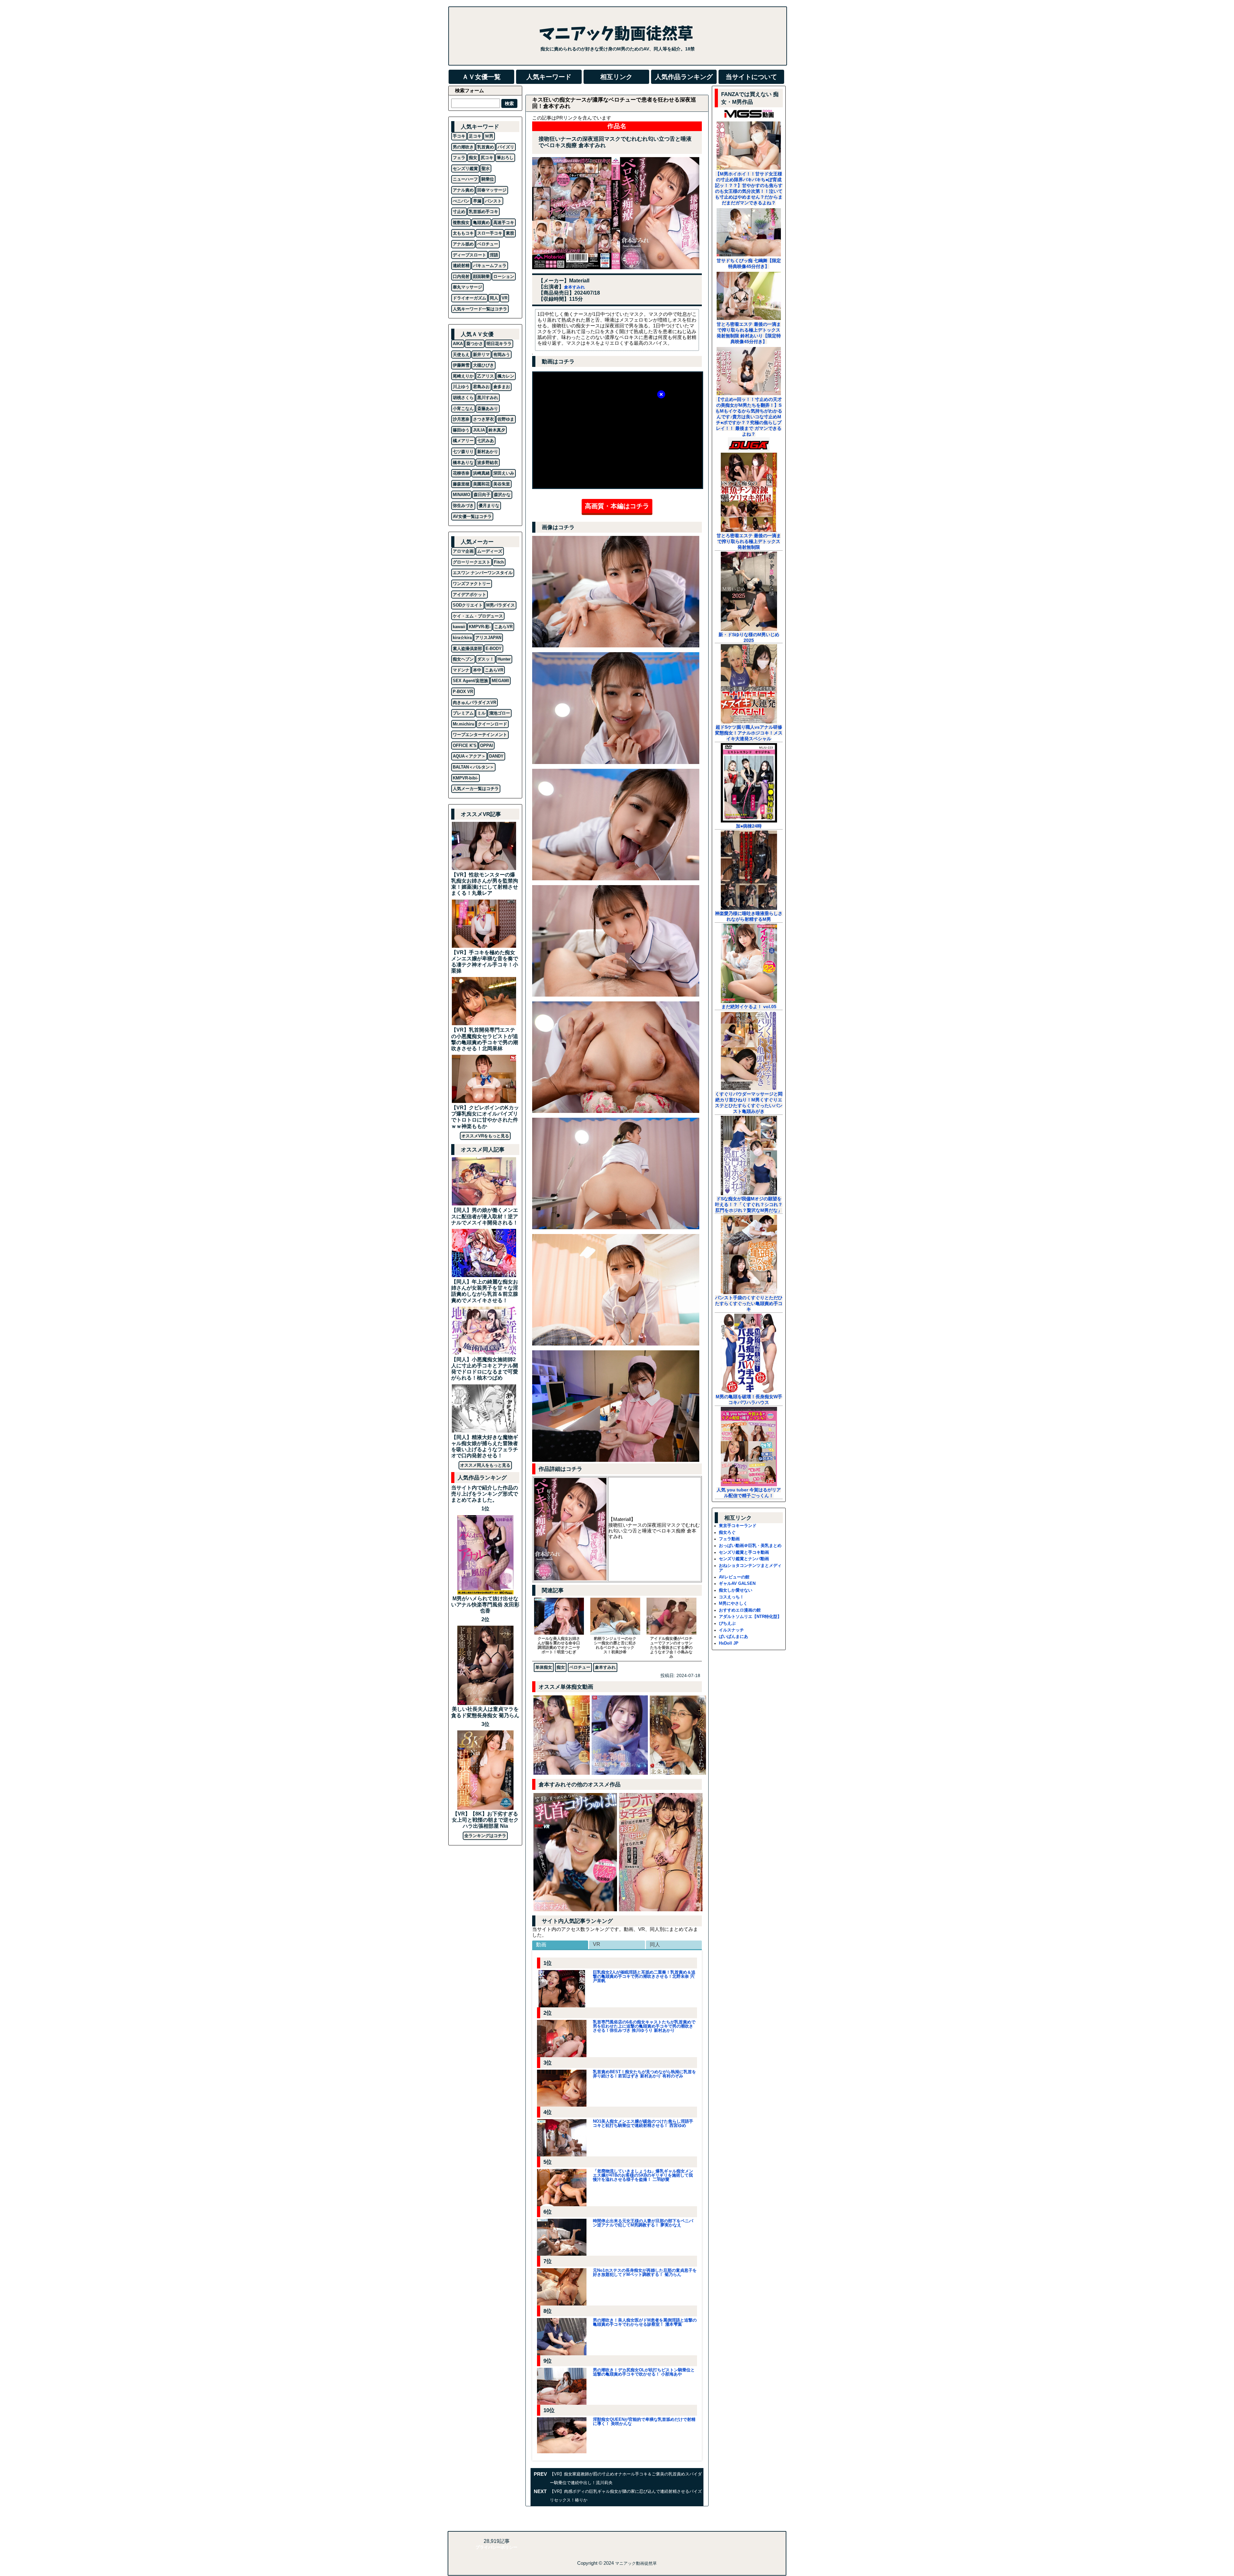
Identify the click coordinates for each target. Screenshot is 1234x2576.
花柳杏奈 (461, 473)
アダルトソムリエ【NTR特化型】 (750, 1617)
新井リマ (481, 355)
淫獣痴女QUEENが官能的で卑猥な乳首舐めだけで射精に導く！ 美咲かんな (644, 2421)
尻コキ (487, 158)
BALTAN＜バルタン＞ (473, 767)
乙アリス (486, 376)
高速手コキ (504, 222)
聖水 (486, 169)
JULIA (479, 430)
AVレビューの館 (734, 1577)
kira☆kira (462, 638)
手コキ (459, 136)
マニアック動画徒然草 (636, 2563)
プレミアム (463, 713)
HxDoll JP (729, 1643)
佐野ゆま (506, 419)
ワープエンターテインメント (480, 735)
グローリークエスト (472, 562)
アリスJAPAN (488, 638)
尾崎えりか (463, 376)
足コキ (475, 136)
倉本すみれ (574, 287)
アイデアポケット (469, 595)
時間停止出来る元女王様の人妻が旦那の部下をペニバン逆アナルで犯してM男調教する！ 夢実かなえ (643, 2223)
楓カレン (506, 376)
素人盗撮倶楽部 (467, 648)
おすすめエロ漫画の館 (740, 1610)
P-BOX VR (463, 692)
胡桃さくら (463, 398)
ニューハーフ (465, 179)
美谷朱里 (502, 484)
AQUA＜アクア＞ (469, 756)
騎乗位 (488, 179)
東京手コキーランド (738, 1526)
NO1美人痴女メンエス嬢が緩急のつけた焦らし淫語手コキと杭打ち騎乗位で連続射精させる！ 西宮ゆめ (643, 2123)
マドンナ (461, 670)
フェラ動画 (729, 1539)
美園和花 (481, 484)
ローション (504, 276)
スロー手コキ (490, 233)
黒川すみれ (488, 398)
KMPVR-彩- (480, 627)
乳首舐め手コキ (483, 212)
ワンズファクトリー (472, 584)
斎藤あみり (488, 409)
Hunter (504, 659)
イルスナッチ (731, 1630)
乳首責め (486, 147)
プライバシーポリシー (496, 2547)
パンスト (493, 201)
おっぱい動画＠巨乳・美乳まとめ (750, 1546)
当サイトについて (751, 77)
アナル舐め (463, 244)
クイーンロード (492, 724)
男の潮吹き (463, 147)
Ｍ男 (489, 136)
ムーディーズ (490, 551)
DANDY (496, 756)
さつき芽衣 (483, 419)
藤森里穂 (461, 484)
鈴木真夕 (497, 430)
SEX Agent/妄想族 (470, 681)
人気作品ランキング (684, 77)
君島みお (481, 387)
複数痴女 (461, 222)
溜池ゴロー (500, 713)
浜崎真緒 (481, 473)
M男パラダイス (501, 605)
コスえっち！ (731, 1597)
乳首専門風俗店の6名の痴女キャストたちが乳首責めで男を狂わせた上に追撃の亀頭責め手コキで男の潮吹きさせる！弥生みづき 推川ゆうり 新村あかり (644, 2026)
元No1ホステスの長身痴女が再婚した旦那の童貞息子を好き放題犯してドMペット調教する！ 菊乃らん (645, 2272)
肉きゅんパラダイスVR (474, 702)
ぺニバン (461, 201)
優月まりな (489, 506)
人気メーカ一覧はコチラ (476, 789)
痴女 (561, 1667)
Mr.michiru (464, 724)
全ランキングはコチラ (485, 1836)
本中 (477, 670)
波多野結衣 (488, 462)
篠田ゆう (461, 430)
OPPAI (487, 746)
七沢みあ (486, 441)
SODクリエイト (468, 605)
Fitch (499, 562)
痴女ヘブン (463, 659)
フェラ (459, 158)
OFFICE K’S (465, 746)
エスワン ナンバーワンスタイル (483, 573)
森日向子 (482, 495)
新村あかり (488, 452)
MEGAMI (500, 681)
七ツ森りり (463, 452)
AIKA (458, 344)
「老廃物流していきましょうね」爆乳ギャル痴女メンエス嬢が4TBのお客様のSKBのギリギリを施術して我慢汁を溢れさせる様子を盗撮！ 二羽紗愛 (643, 2175)
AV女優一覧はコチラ (472, 516)
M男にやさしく (733, 1603)
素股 (510, 233)
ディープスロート (469, 255)
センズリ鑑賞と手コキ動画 (744, 1552)
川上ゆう (461, 387)
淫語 (494, 255)
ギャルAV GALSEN (737, 1583)
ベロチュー (580, 1667)
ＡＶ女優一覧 (481, 77)
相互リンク (616, 77)
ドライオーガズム (469, 298)
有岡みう (502, 355)
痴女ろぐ (727, 1532)
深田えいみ (504, 473)
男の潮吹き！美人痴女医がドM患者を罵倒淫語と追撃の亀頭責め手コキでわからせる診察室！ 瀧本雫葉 (645, 2322)
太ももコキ (463, 233)
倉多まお (502, 387)
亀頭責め (481, 222)
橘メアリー (463, 441)
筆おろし (505, 158)
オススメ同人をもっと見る (485, 1465)
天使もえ (461, 355)
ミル (481, 713)
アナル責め (463, 190)
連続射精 (461, 266)
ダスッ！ (486, 659)
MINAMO (461, 495)
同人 (655, 1945)
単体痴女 (544, 1667)
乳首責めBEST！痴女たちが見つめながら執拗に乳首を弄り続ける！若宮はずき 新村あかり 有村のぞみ (644, 2074)
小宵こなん (463, 409)
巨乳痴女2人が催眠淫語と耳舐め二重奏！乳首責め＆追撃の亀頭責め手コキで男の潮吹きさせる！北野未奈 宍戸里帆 (644, 1976)
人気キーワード (549, 77)
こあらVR (503, 627)
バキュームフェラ (490, 266)
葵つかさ (475, 344)
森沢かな (502, 495)
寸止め (459, 212)
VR (597, 1944)
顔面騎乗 (481, 276)
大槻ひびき (483, 365)
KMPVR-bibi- (465, 778)
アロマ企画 (463, 551)
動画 (541, 1945)
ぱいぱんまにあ (733, 1636)
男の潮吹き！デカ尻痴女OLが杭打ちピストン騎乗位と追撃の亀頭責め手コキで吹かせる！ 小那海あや (644, 2372)
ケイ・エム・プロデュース (478, 616)
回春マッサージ (492, 190)
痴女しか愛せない (736, 1590)
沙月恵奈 (461, 419)
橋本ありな (463, 462)
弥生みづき (463, 506)
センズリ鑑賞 (465, 169)
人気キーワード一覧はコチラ (480, 309)
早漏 (477, 201)
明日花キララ (499, 344)
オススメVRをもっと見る (485, 1136)
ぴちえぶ (727, 1623)
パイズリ (506, 147)
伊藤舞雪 (461, 365)
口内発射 (461, 276)
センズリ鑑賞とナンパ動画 (744, 1559)
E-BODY (494, 648)
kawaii (459, 627)
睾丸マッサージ (467, 287)
